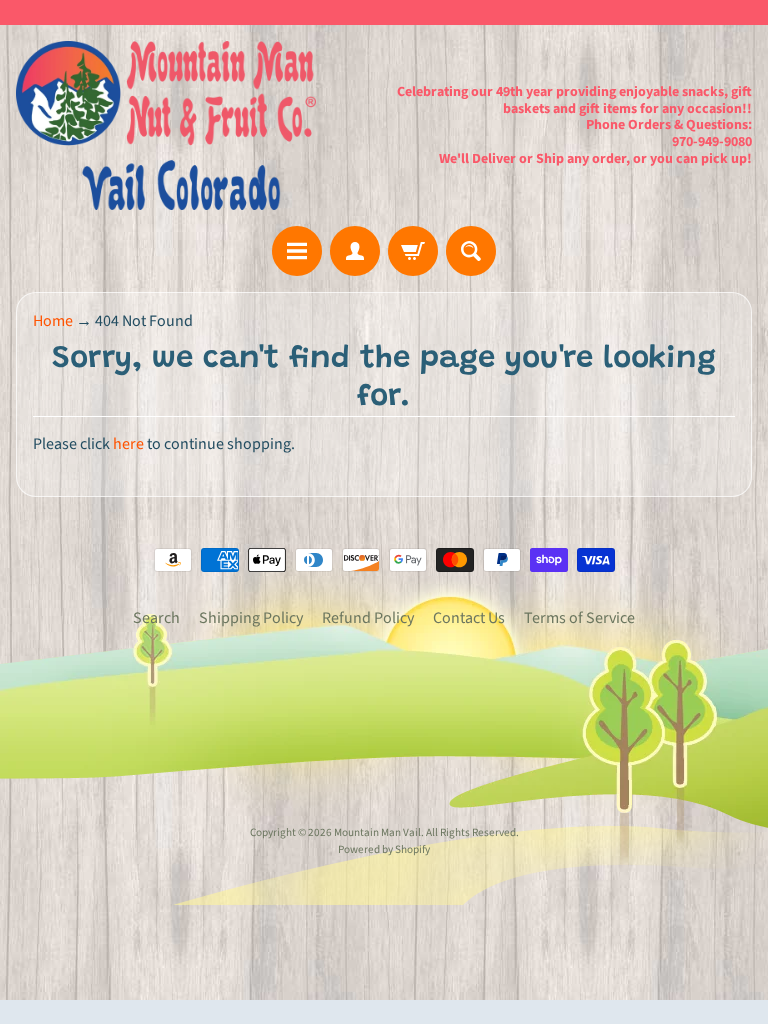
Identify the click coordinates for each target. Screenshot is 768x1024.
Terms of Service (579, 618)
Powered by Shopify (384, 849)
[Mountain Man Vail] (166, 125)
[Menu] (297, 251)
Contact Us (469, 618)
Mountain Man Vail (377, 832)
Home (53, 321)
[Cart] (413, 251)
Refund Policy (368, 618)
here (128, 444)
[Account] (355, 251)
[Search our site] (471, 251)
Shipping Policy (251, 618)
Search (156, 618)
